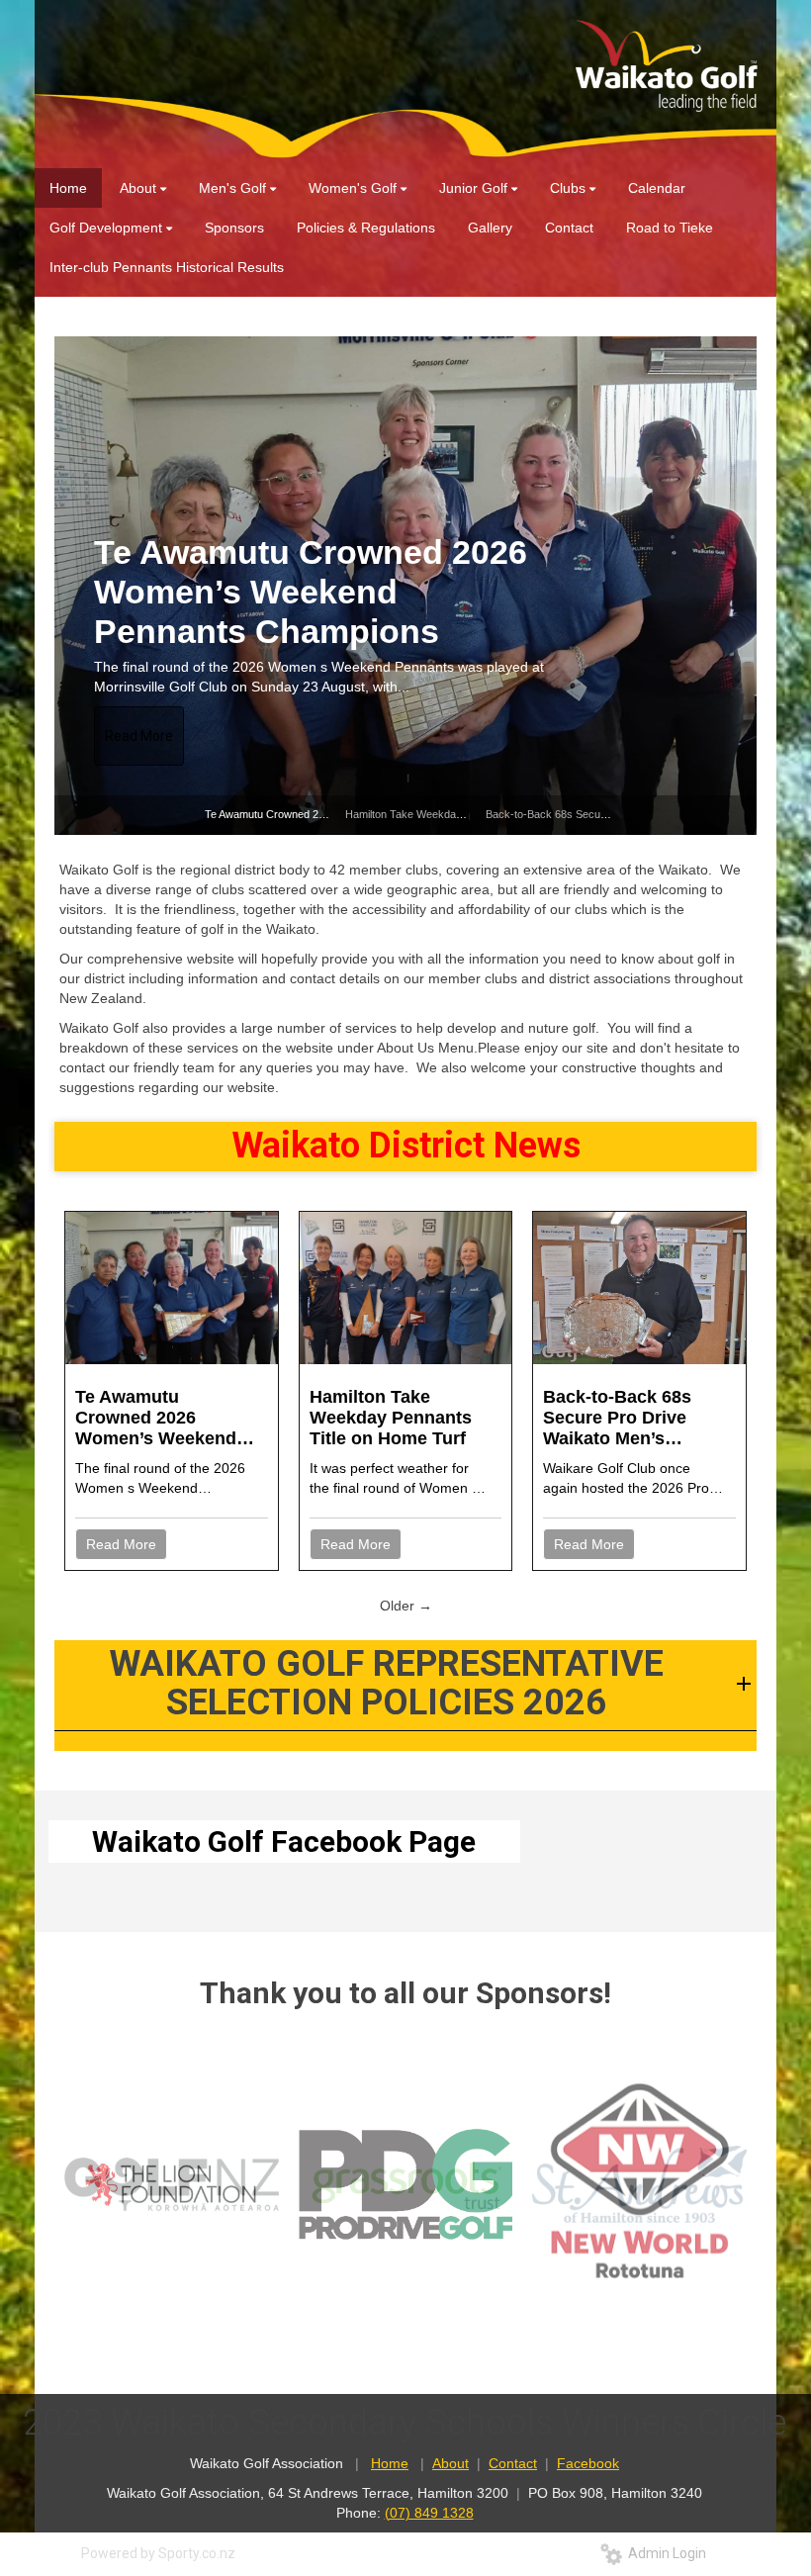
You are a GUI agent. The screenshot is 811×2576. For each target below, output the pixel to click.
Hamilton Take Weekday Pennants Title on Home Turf (285, 592)
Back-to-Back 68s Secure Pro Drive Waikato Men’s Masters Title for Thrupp (617, 1418)
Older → (406, 1606)
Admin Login (664, 2553)
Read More (139, 736)
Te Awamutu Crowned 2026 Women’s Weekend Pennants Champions (166, 1418)
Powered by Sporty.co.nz (158, 2553)
